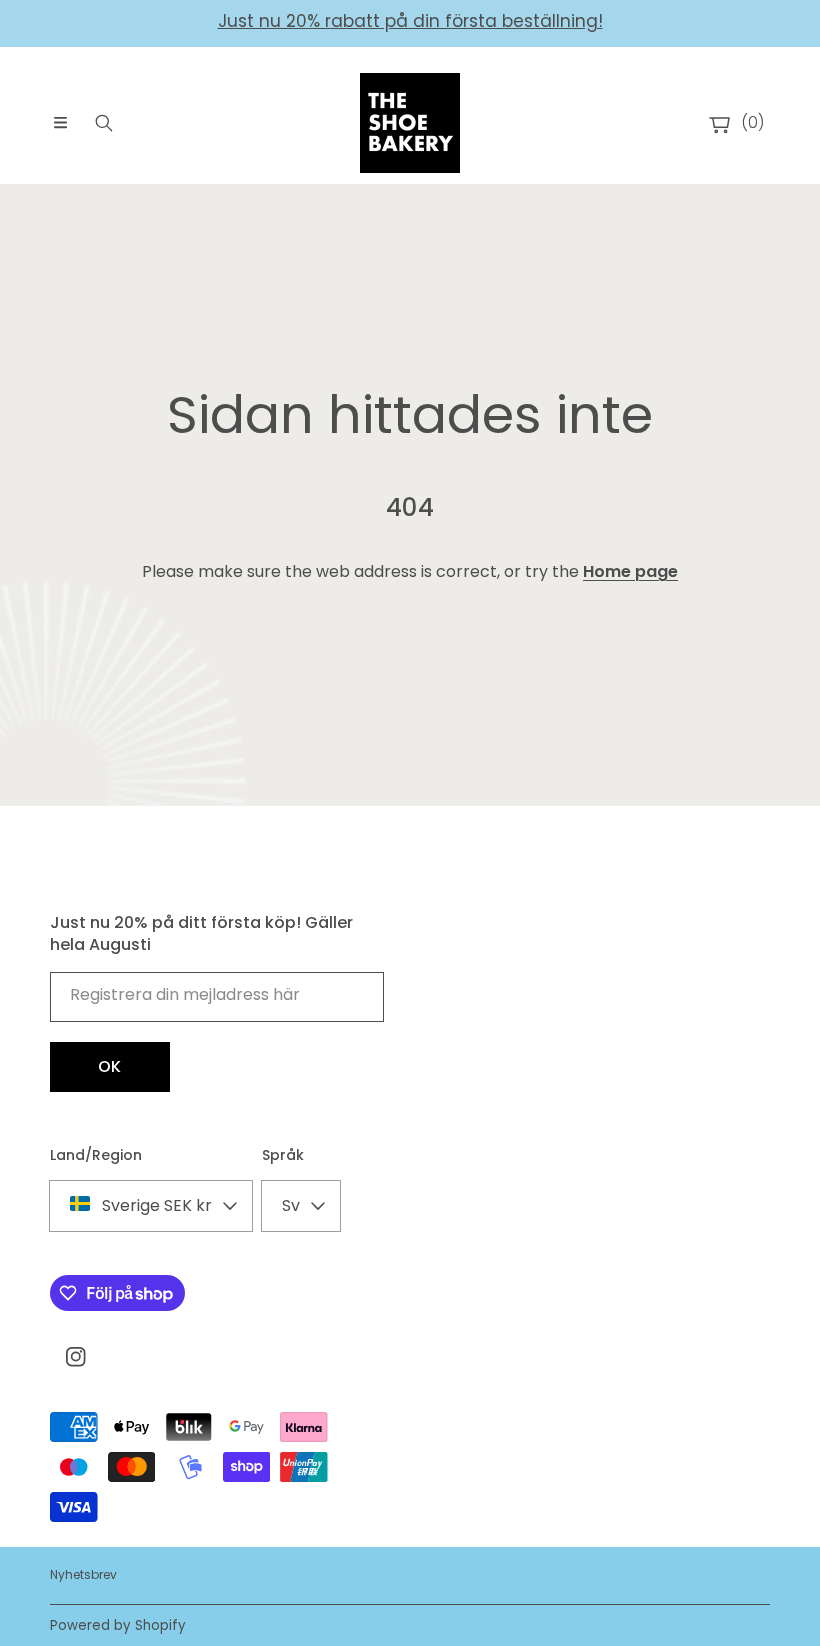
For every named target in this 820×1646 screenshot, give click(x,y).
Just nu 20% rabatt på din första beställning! (410, 21)
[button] (60, 123)
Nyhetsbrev (83, 1574)
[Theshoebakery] (410, 123)
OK (110, 1066)
